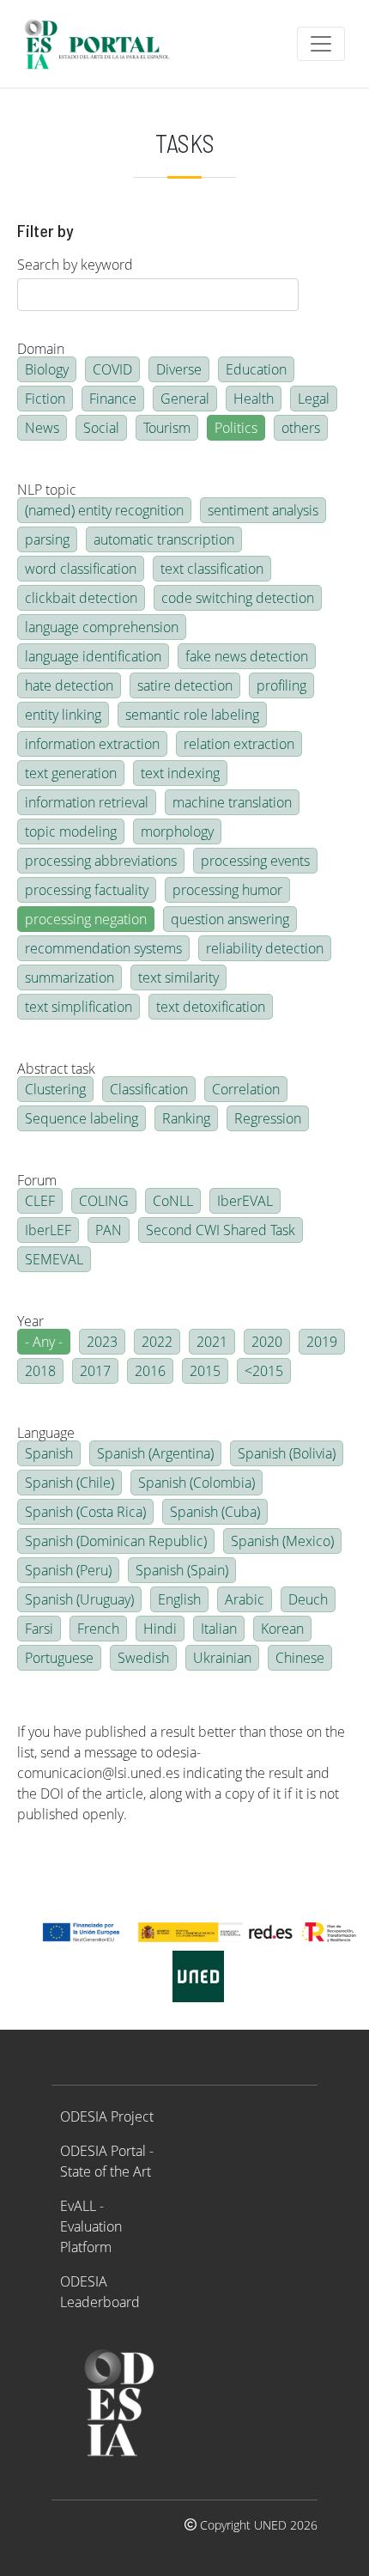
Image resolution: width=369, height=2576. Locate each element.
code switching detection (238, 598)
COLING (104, 1201)
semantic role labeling (192, 715)
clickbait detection (81, 598)
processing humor (227, 890)
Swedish (143, 1658)
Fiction (45, 399)
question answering (230, 919)
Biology (47, 369)
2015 (205, 1371)
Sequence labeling (82, 1118)
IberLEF (48, 1230)
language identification (93, 656)
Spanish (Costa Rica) (85, 1512)
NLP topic (47, 490)
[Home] (104, 44)
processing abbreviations (101, 861)
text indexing (180, 773)
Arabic (245, 1599)
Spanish (49, 1453)
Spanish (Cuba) (215, 1512)
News (42, 428)
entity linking (63, 715)
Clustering (55, 1089)
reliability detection (265, 948)
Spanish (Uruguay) (79, 1599)
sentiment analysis (263, 510)
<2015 (264, 1371)
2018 (40, 1371)
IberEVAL (245, 1201)
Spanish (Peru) (68, 1570)
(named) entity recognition (104, 510)
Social (101, 428)
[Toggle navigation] (321, 44)
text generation (71, 773)
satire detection (185, 685)
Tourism (167, 428)
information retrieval (87, 802)
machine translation (232, 802)
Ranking (186, 1118)
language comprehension (102, 627)
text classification (212, 569)
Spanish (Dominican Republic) (116, 1541)
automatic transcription (164, 539)
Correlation (246, 1089)
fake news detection (247, 656)
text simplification (79, 1007)
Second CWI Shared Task (221, 1230)
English (179, 1599)
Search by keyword (75, 265)
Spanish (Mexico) (282, 1541)
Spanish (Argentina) (155, 1453)
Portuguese (59, 1658)
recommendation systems (103, 948)
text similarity (178, 977)
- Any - (44, 1342)
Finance (113, 399)
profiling (281, 685)
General (185, 399)
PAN (109, 1230)
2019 (322, 1342)
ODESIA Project (107, 2116)
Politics (236, 428)
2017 (95, 1371)
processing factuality (87, 890)
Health (254, 399)
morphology (177, 831)
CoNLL (173, 1201)
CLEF (40, 1201)
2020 (267, 1342)
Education (256, 369)
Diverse (179, 369)
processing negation (86, 919)
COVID (112, 369)
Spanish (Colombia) (197, 1483)
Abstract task (56, 1069)
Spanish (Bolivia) (287, 1453)
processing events (255, 861)
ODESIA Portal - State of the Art (107, 2161)
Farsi (39, 1629)
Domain (41, 349)
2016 (150, 1371)
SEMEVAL (54, 1259)
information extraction (92, 744)
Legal (314, 399)
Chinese (300, 1658)
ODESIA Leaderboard (100, 2292)
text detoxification (211, 1007)
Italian (219, 1629)
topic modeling (71, 831)
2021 (212, 1342)
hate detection (69, 685)
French (98, 1629)
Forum (37, 1180)
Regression (268, 1118)
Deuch (308, 1599)
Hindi (160, 1629)
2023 (102, 1342)
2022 (157, 1342)
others (301, 428)
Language (46, 1433)
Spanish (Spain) (182, 1570)
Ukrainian (222, 1658)
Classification (149, 1089)
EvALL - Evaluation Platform (91, 2226)
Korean (282, 1629)
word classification (81, 569)
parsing (47, 539)
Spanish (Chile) (70, 1483)
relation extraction (239, 744)
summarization (70, 977)
